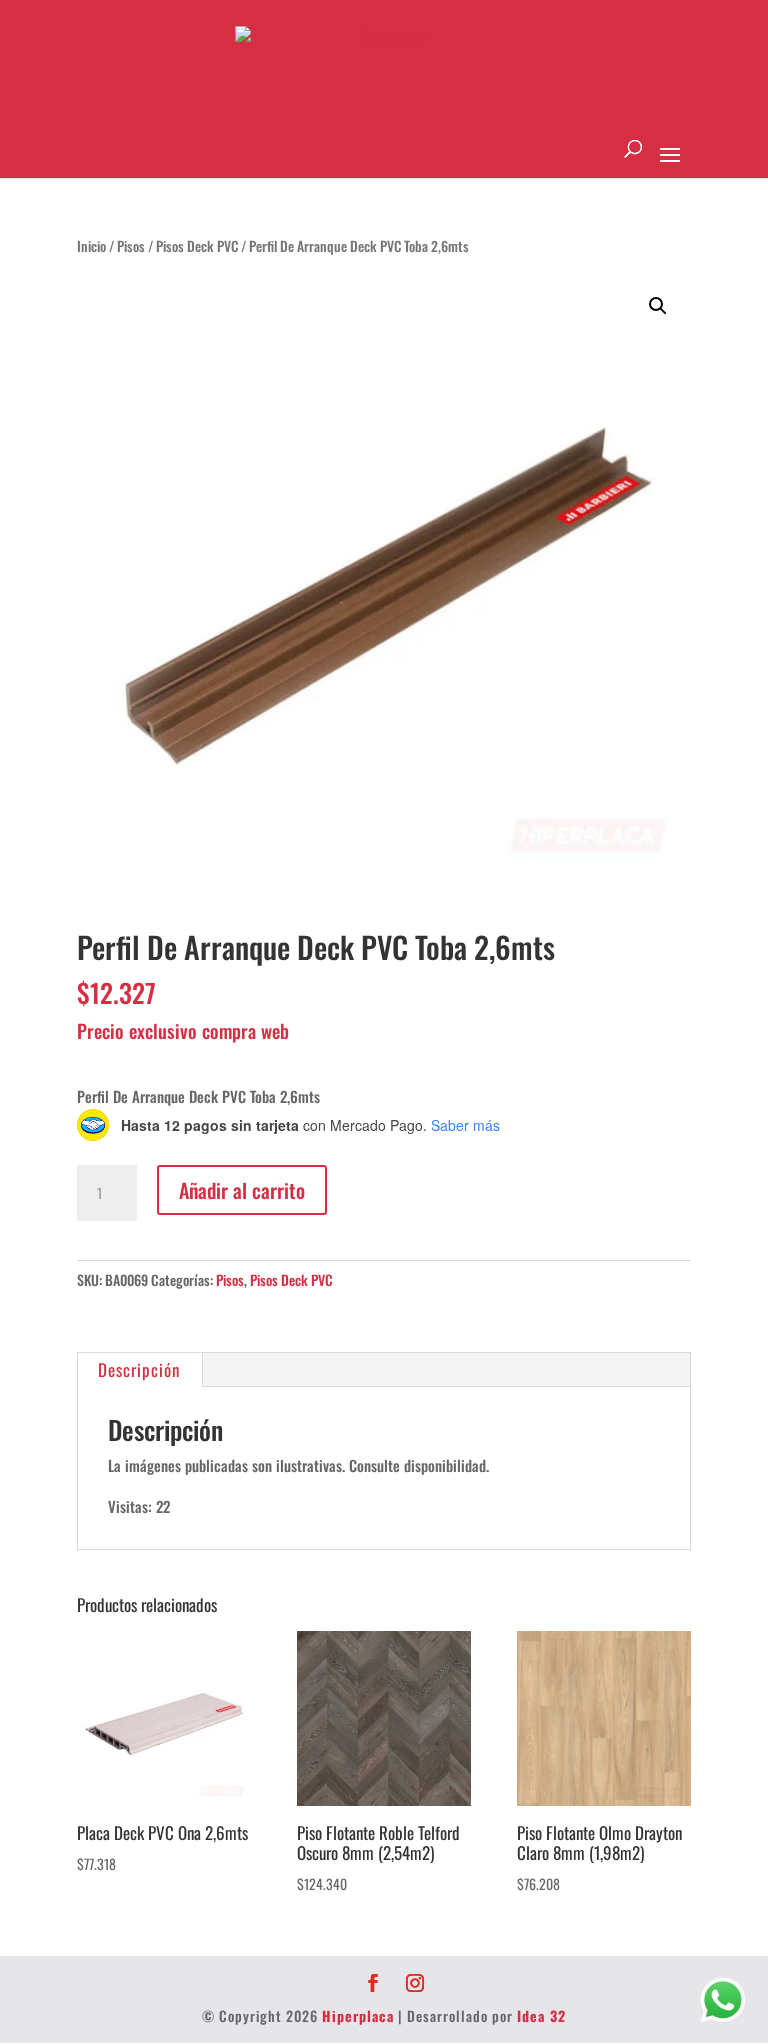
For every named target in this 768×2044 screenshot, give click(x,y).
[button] (658, 306)
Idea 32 (541, 2015)
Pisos (131, 246)
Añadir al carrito (242, 1190)
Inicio (91, 246)
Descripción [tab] (139, 1369)
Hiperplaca (358, 2015)
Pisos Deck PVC (197, 246)
